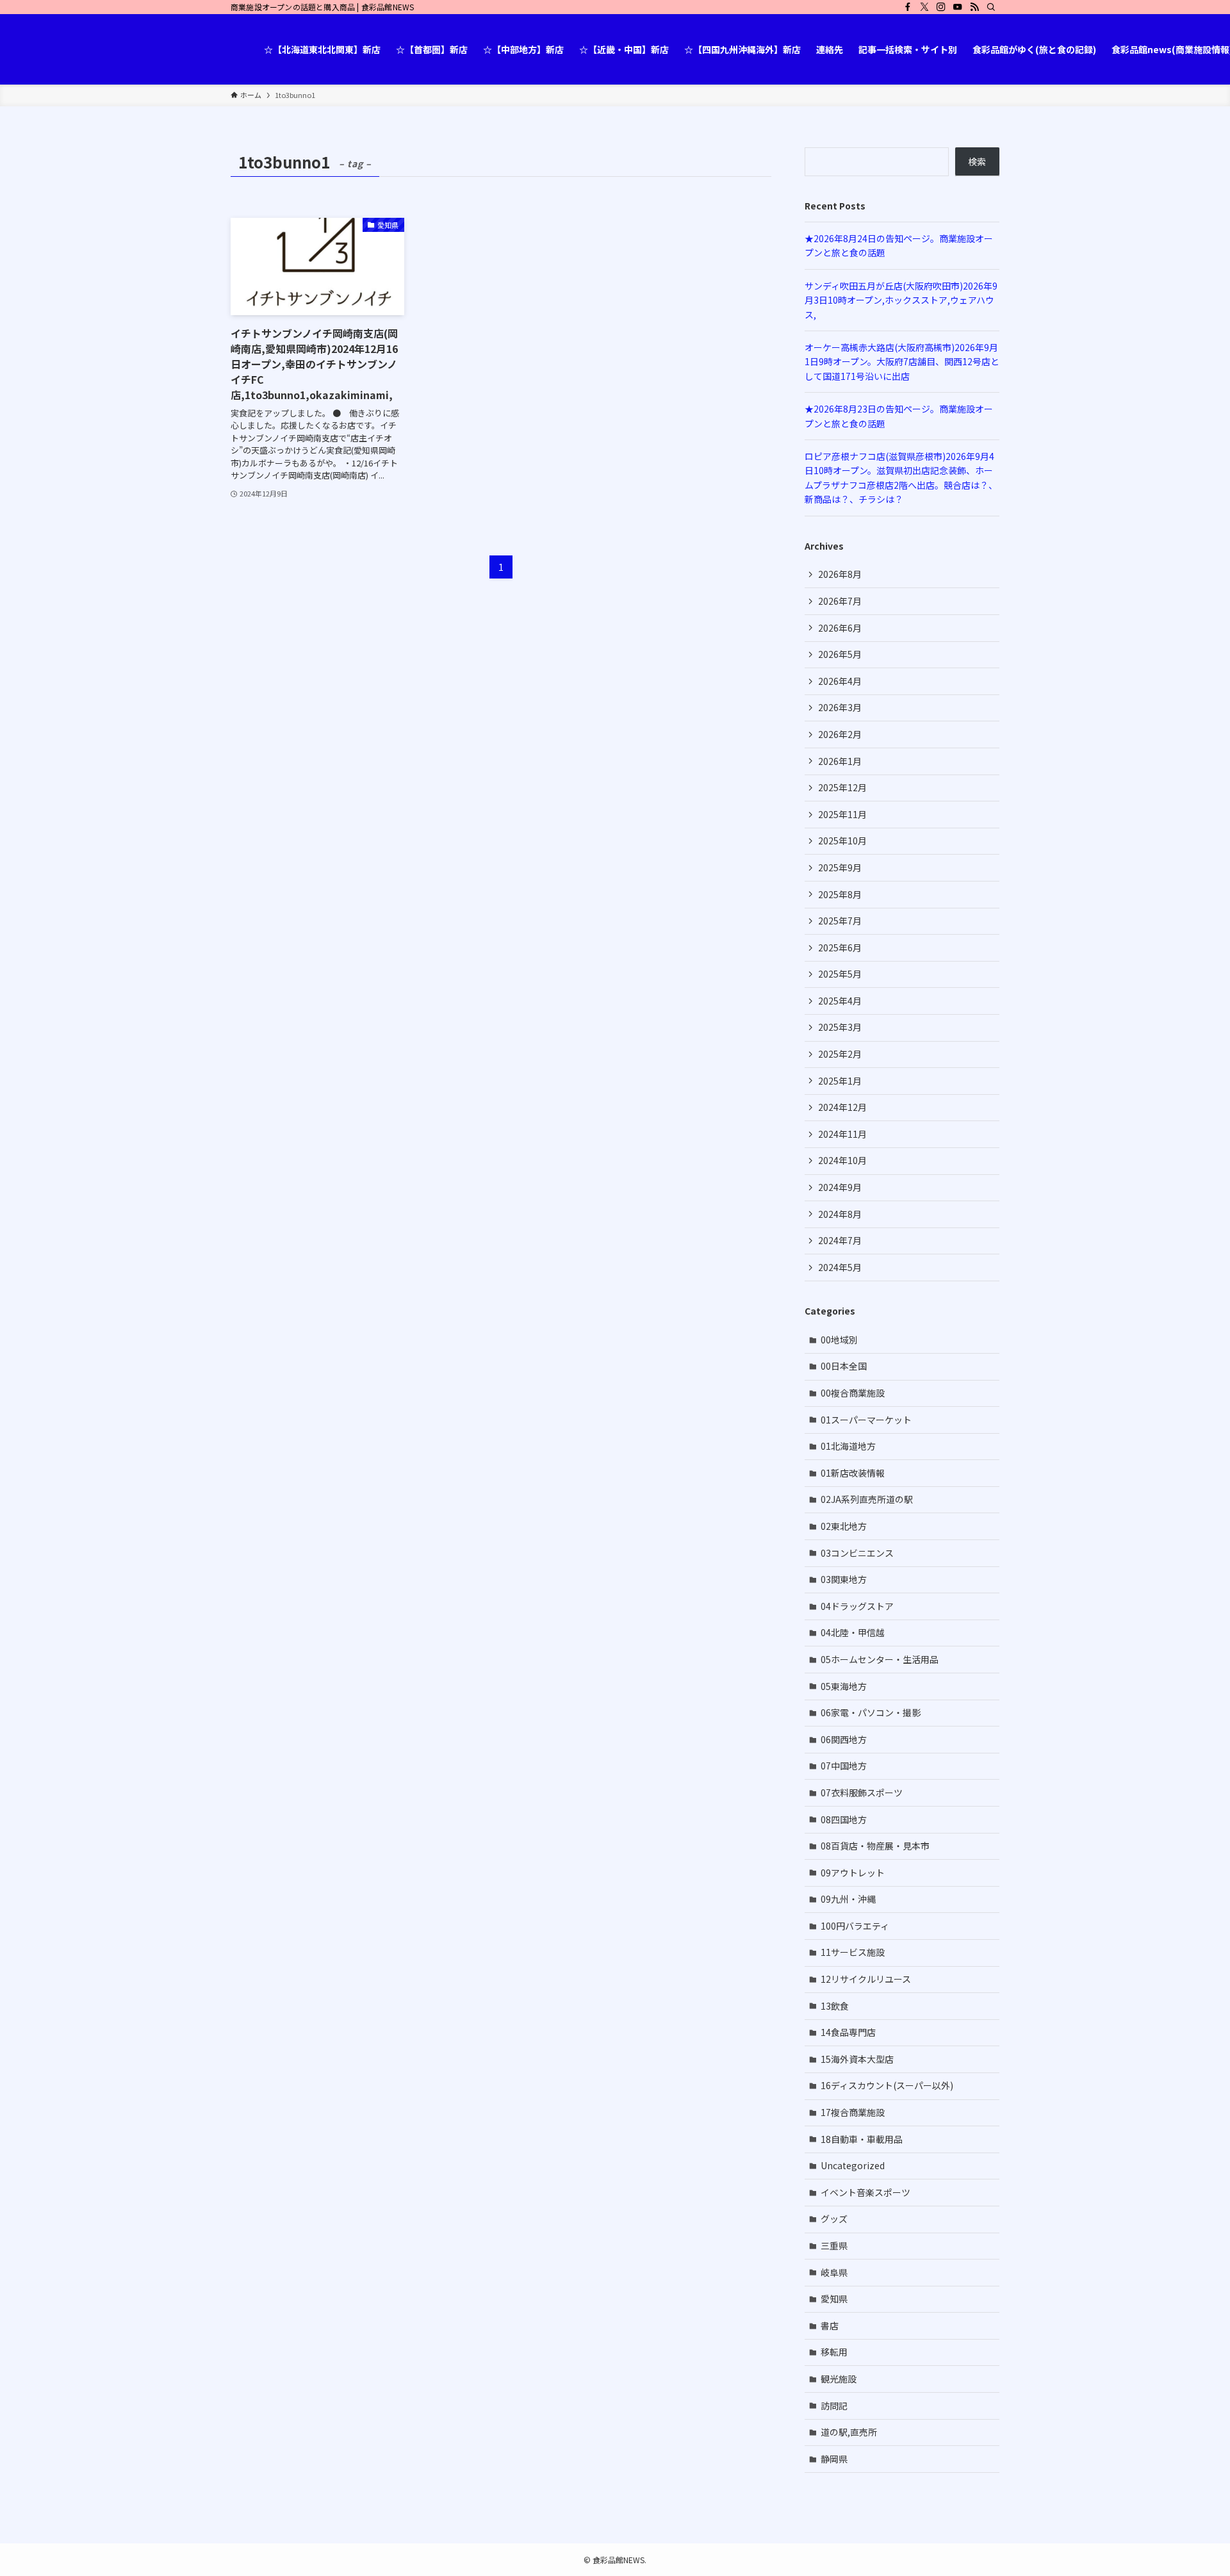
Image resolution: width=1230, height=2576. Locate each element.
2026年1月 (840, 761)
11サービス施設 (853, 1952)
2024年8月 (840, 1214)
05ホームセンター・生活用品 (880, 1659)
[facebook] (908, 7)
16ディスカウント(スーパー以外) (887, 2085)
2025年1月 (840, 1081)
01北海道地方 (848, 1446)
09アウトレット (853, 1873)
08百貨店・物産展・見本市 (875, 1846)
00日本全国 (844, 1366)
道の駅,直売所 (849, 2432)
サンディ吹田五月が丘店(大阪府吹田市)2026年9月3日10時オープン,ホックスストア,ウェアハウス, (901, 300)
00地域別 (839, 1340)
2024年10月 (842, 1160)
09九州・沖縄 (848, 1899)
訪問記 (834, 2406)
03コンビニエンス (857, 1553)
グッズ (834, 2219)
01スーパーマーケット (866, 1420)
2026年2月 (840, 734)
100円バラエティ (855, 1926)
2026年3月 (840, 707)
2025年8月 (840, 894)
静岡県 (834, 2459)
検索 (977, 161)
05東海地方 (844, 1686)
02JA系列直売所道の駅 (867, 1499)
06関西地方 (844, 1739)
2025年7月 (840, 921)
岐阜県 (834, 2272)
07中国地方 (844, 1766)
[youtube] (958, 7)
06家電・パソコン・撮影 (871, 1712)
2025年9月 (840, 867)
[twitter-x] (924, 7)
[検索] (991, 7)
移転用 (834, 2352)
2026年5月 (840, 654)
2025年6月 (840, 948)
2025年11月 (842, 814)
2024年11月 (842, 1134)
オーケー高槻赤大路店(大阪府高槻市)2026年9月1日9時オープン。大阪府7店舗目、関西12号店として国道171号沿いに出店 (902, 362)
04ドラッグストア (857, 1606)
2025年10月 (842, 841)
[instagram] (941, 7)
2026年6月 (840, 628)
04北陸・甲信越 (853, 1632)
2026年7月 (840, 601)
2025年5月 (840, 974)
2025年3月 (840, 1027)
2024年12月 (842, 1107)
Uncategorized (853, 2165)
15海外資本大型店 (857, 2059)
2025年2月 (840, 1054)
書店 (830, 2326)
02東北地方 (844, 1526)
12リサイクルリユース (866, 1979)
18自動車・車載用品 (862, 2139)
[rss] (974, 7)
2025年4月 (840, 1001)
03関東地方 (844, 1579)
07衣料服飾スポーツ (862, 1793)
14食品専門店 (848, 2032)
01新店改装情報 (853, 1473)
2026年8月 (840, 574)
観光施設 (839, 2379)
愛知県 (834, 2299)
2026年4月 (840, 681)
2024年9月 (840, 1187)
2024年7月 (840, 1240)
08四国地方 (844, 1819)
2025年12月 (842, 787)
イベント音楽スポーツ (865, 2192)
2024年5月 (840, 1267)
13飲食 (835, 2006)
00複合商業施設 (853, 1393)
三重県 (834, 2245)
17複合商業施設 (853, 2112)
